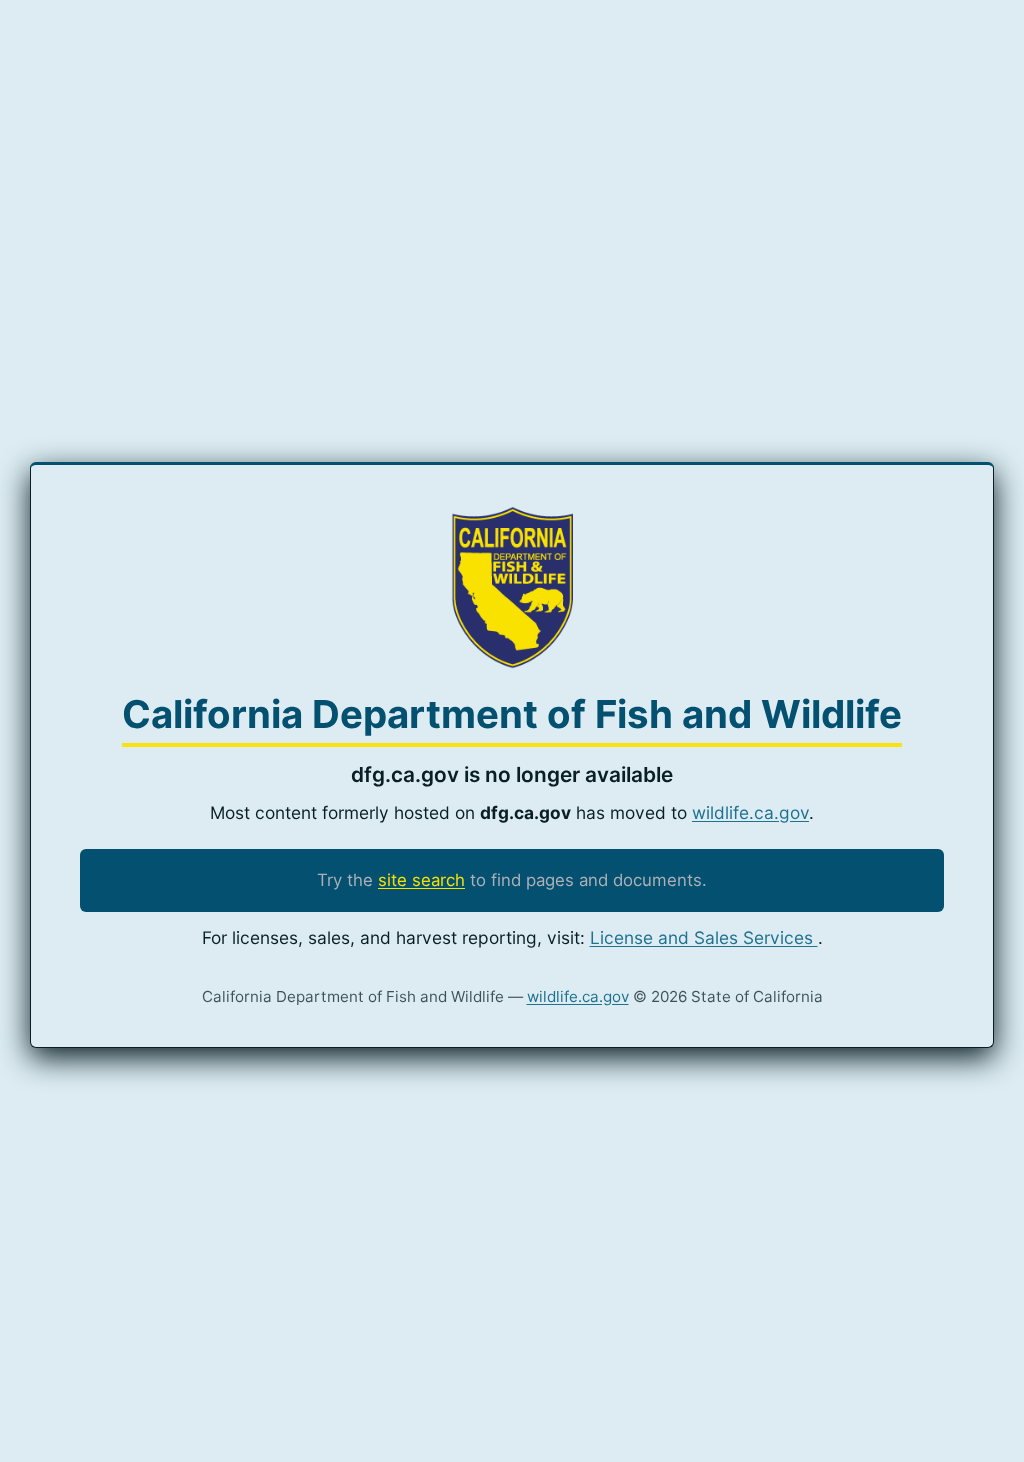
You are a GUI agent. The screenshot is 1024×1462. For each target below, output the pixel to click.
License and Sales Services (704, 937)
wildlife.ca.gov (750, 812)
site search (421, 880)
